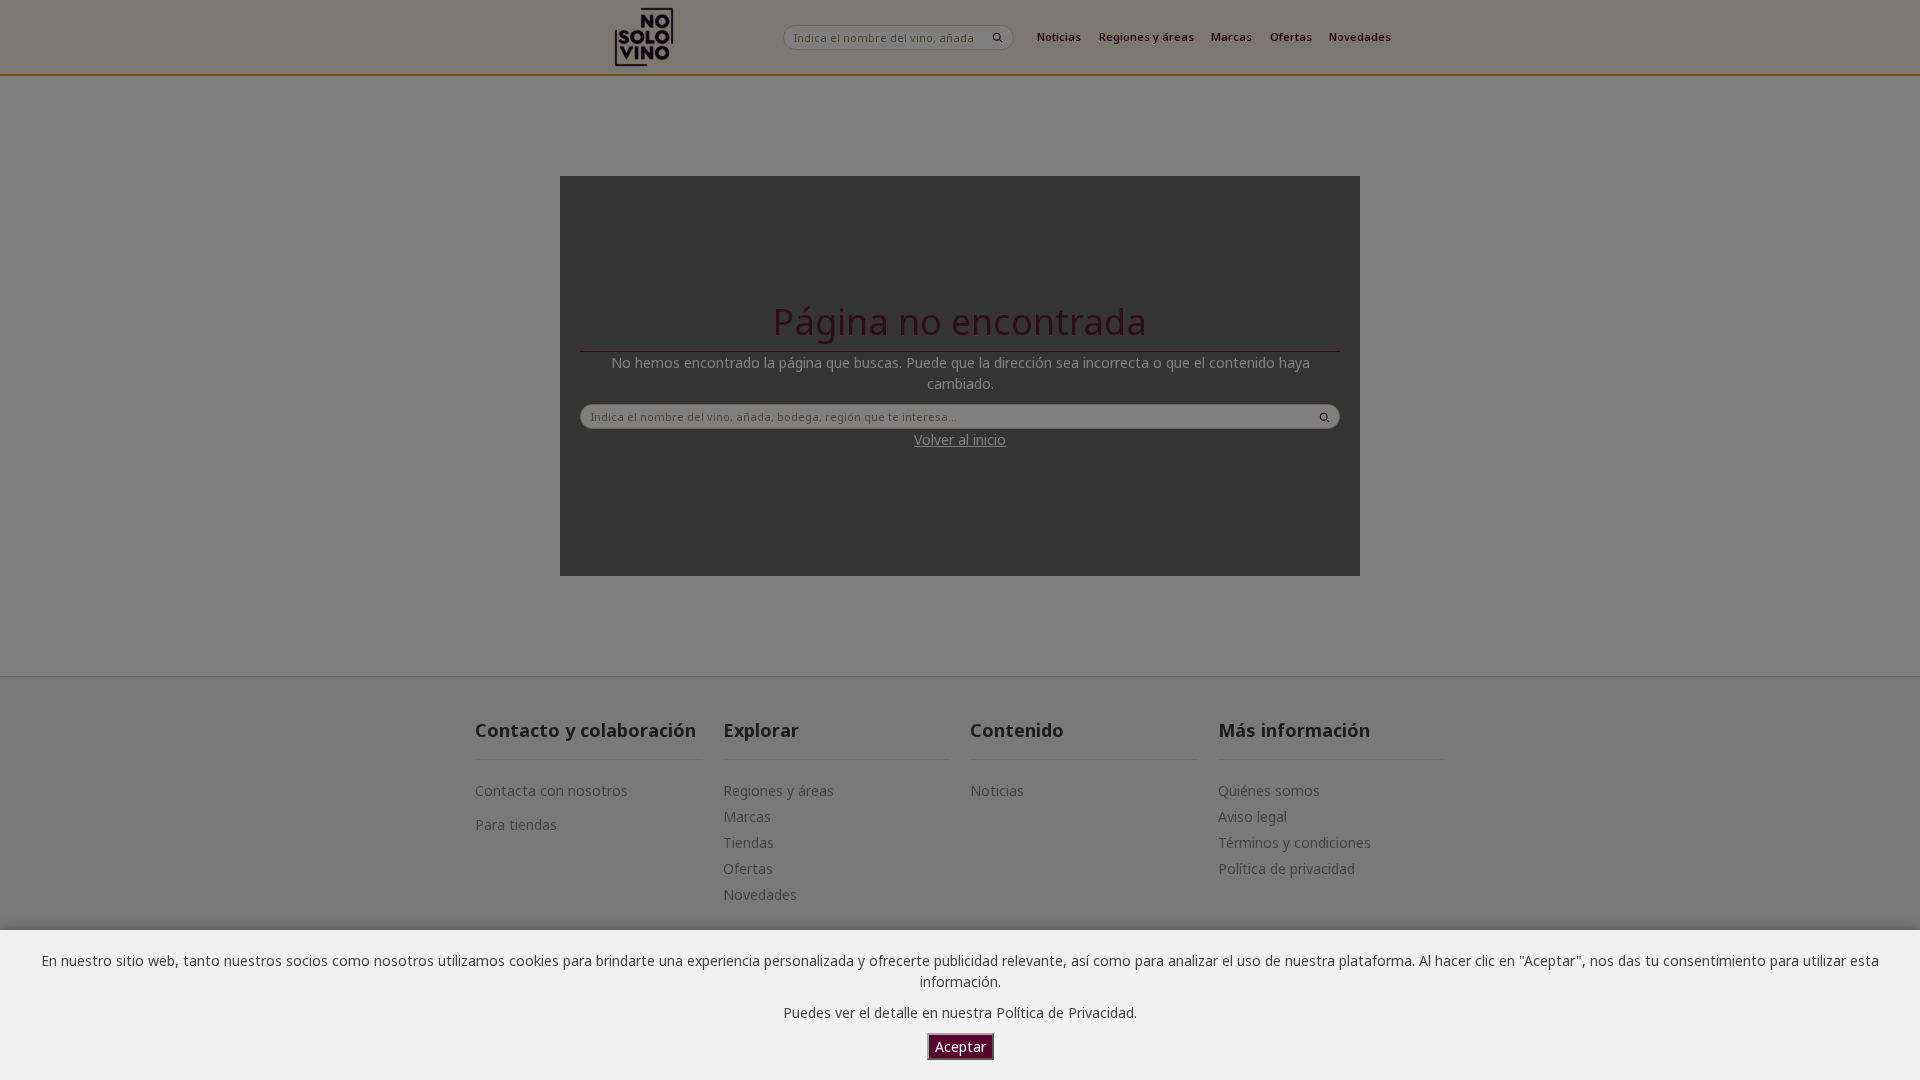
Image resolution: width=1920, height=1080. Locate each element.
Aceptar (960, 1046)
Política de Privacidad (1065, 1012)
